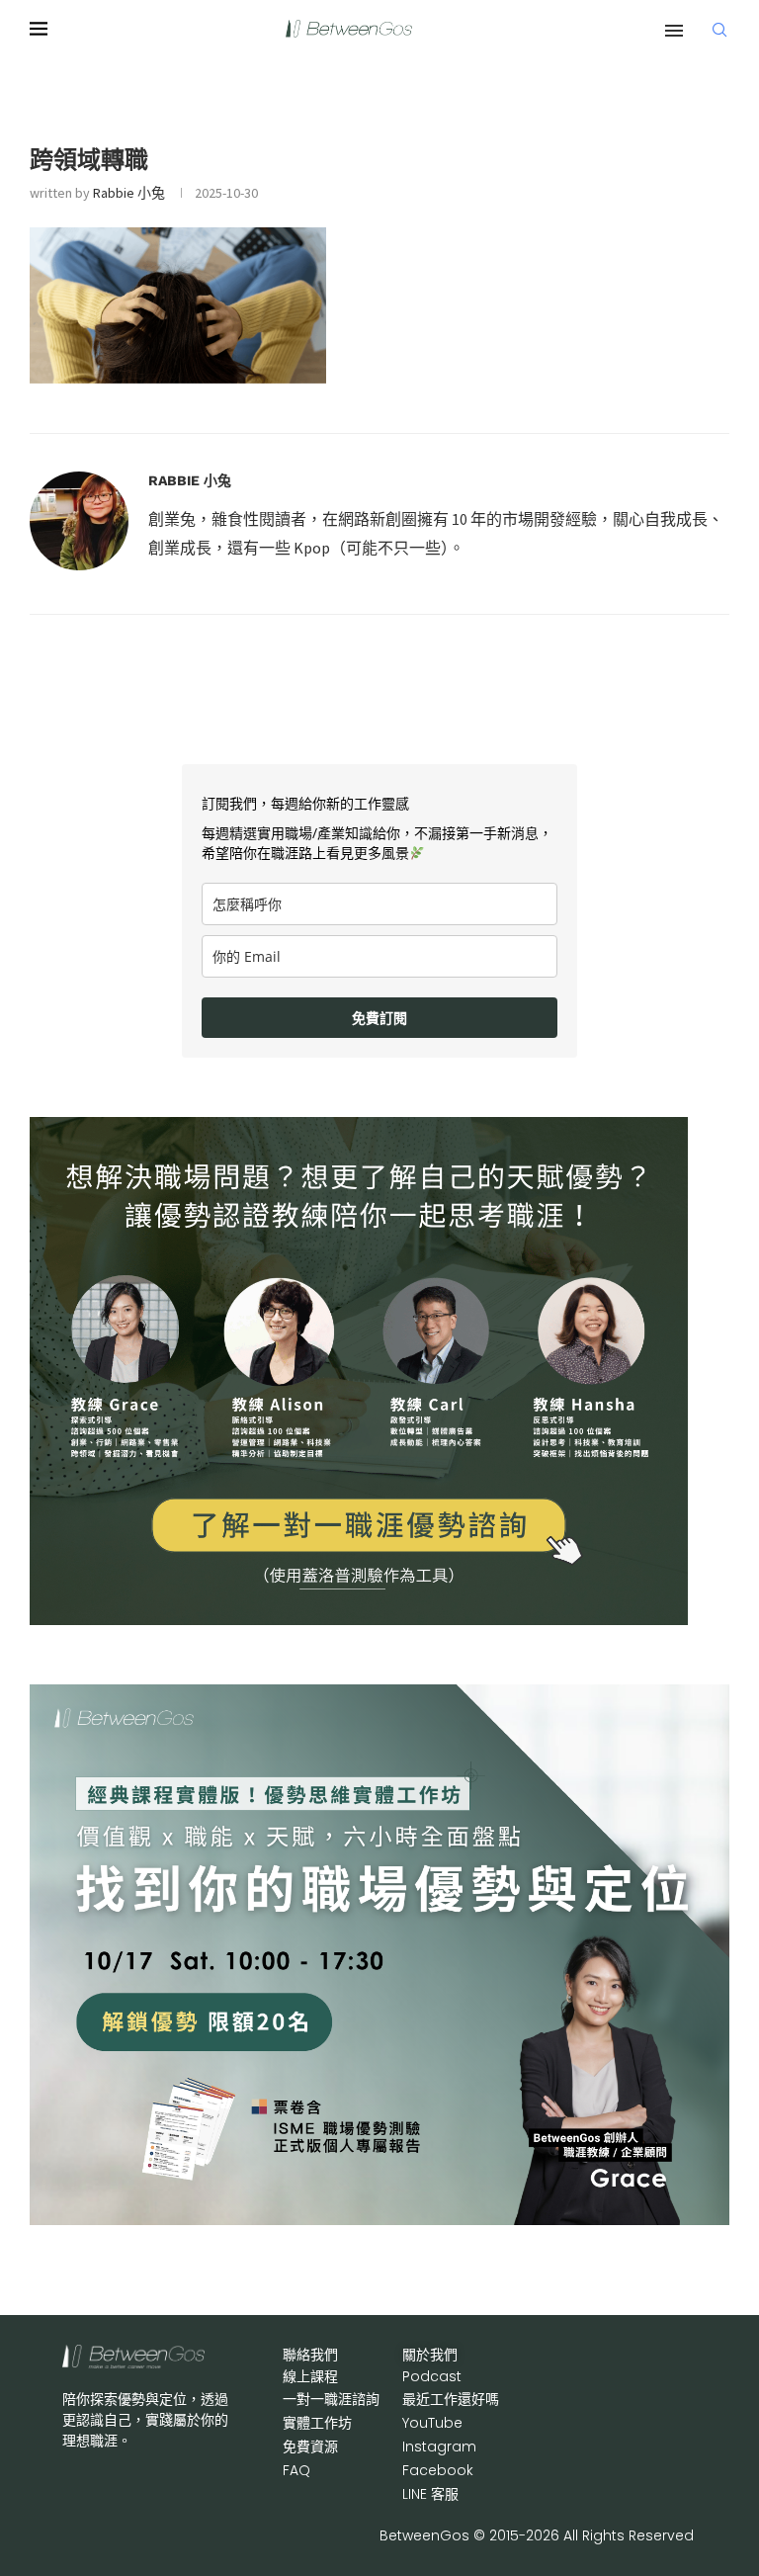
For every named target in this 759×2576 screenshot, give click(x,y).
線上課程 (310, 2376)
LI (430, 2494)
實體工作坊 (317, 2423)
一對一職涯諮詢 (331, 2399)
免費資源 (310, 2447)
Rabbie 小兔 (129, 193)
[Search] (719, 30)
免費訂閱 (379, 1018)
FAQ (296, 2470)
